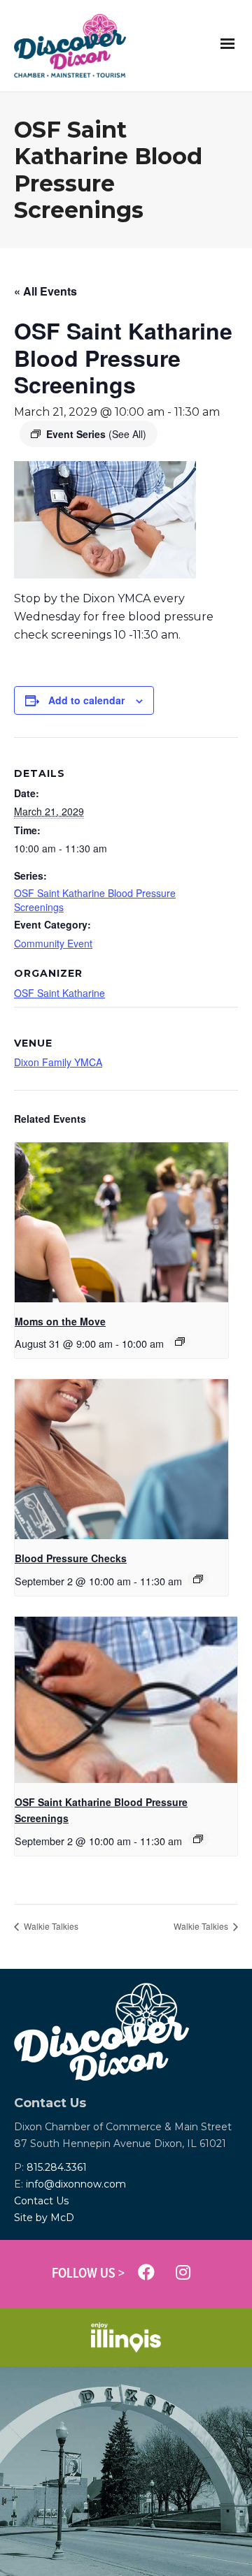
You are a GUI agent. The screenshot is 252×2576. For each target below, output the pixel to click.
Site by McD (44, 2218)
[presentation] (121, 1222)
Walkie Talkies (50, 1926)
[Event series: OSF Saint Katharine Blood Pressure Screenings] (198, 1839)
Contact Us (41, 2201)
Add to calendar (86, 700)
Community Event (53, 943)
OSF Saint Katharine (59, 993)
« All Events (45, 291)
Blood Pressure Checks (71, 1558)
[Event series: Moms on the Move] (180, 1341)
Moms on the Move (60, 1321)
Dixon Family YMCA (58, 1062)
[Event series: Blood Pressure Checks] (198, 1579)
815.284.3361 (57, 2167)
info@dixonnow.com (76, 2184)
